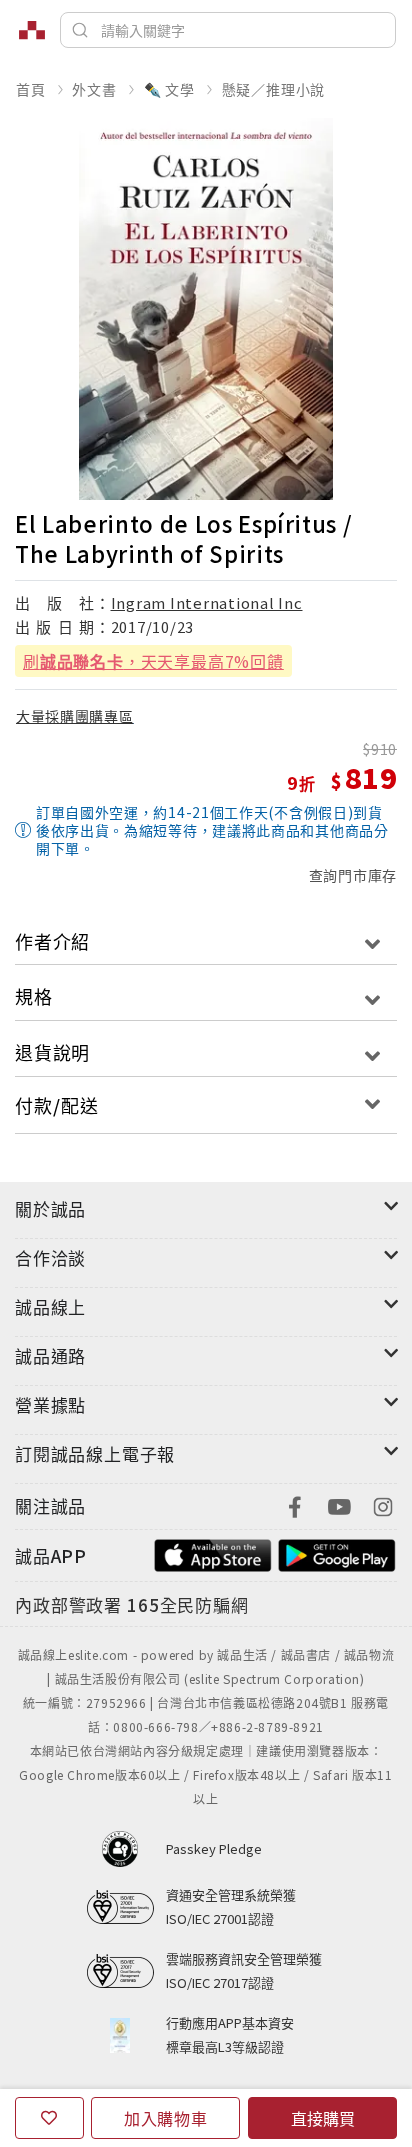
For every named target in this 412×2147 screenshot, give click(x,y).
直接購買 (323, 2118)
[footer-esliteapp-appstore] (213, 1553)
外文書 (94, 89)
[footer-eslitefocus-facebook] (295, 1504)
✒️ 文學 (169, 89)
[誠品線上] (32, 30)
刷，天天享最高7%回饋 (153, 661)
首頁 (31, 89)
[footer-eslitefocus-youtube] (339, 1504)
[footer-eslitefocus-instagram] (383, 1504)
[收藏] (49, 2118)
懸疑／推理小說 (274, 89)
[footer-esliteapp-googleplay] (337, 1553)
